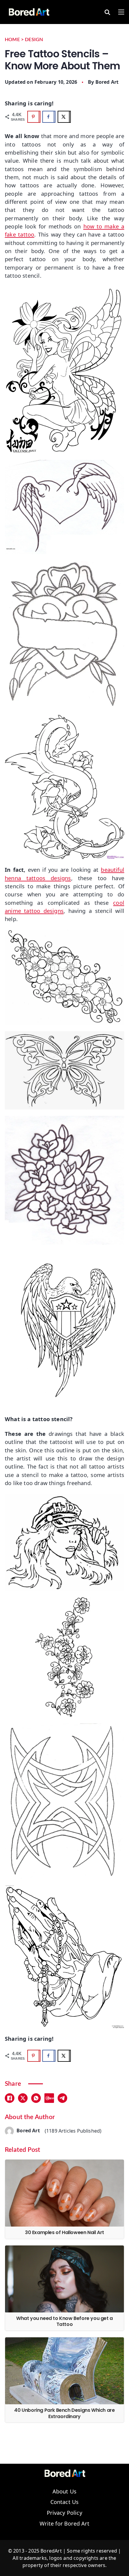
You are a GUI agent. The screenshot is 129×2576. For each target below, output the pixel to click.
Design (34, 40)
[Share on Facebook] (49, 117)
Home (12, 40)
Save (51, 2098)
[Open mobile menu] (121, 12)
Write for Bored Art (64, 2524)
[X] (23, 2098)
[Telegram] (62, 2098)
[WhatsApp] (36, 2098)
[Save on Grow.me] (79, 117)
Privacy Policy (64, 2513)
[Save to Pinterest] (34, 117)
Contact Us (65, 2502)
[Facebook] (10, 2098)
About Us (64, 2492)
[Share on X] (64, 117)
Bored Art (107, 82)
